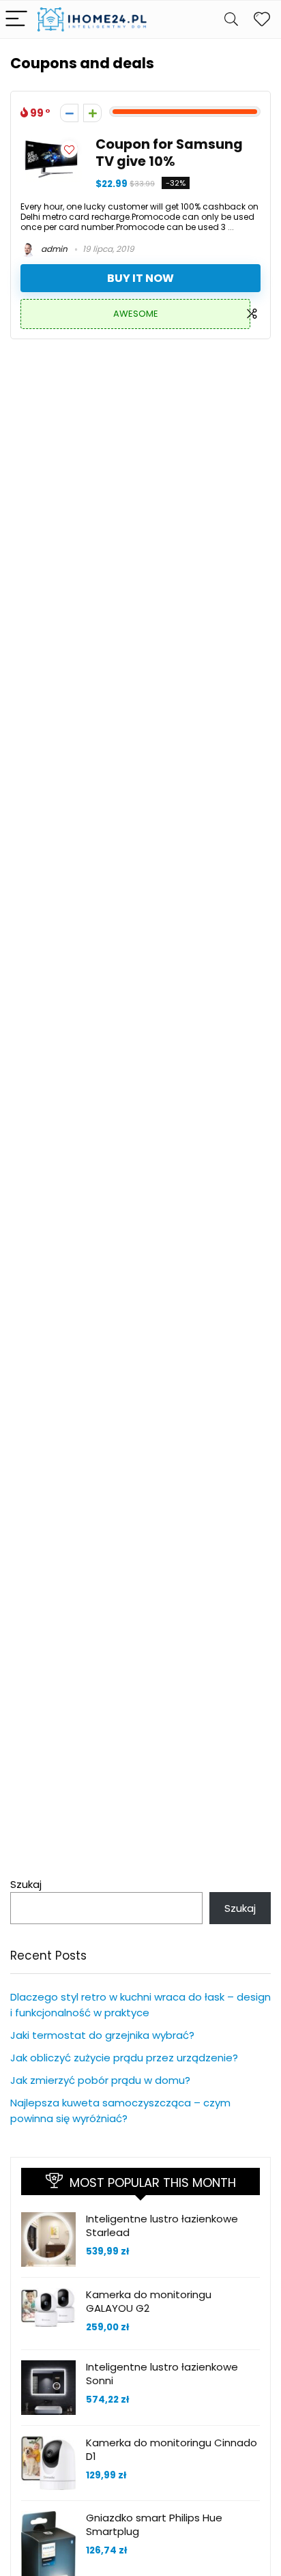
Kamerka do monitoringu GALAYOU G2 (149, 2301)
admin (53, 249)
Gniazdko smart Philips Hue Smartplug (154, 2524)
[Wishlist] (262, 19)
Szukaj (26, 1884)
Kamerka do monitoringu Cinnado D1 (172, 2449)
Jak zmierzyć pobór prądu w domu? (100, 2080)
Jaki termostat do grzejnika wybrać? (102, 2035)
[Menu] (16, 19)
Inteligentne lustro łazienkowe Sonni (162, 2374)
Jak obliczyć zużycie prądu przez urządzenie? (124, 2058)
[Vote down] (69, 113)
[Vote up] (92, 113)
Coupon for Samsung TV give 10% (169, 153)
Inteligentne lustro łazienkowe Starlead (162, 2226)
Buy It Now (140, 278)
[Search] (231, 19)
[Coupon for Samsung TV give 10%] (51, 144)
